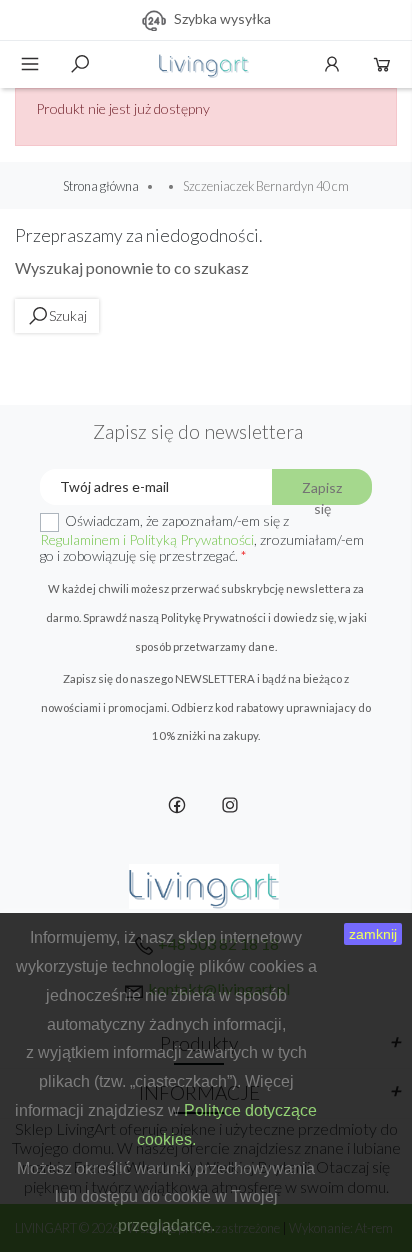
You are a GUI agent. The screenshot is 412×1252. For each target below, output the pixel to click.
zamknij (373, 934)
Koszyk (382, 64)
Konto (332, 64)
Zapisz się (322, 492)
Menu (30, 64)
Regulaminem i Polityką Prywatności (147, 539)
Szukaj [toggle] (80, 64)
